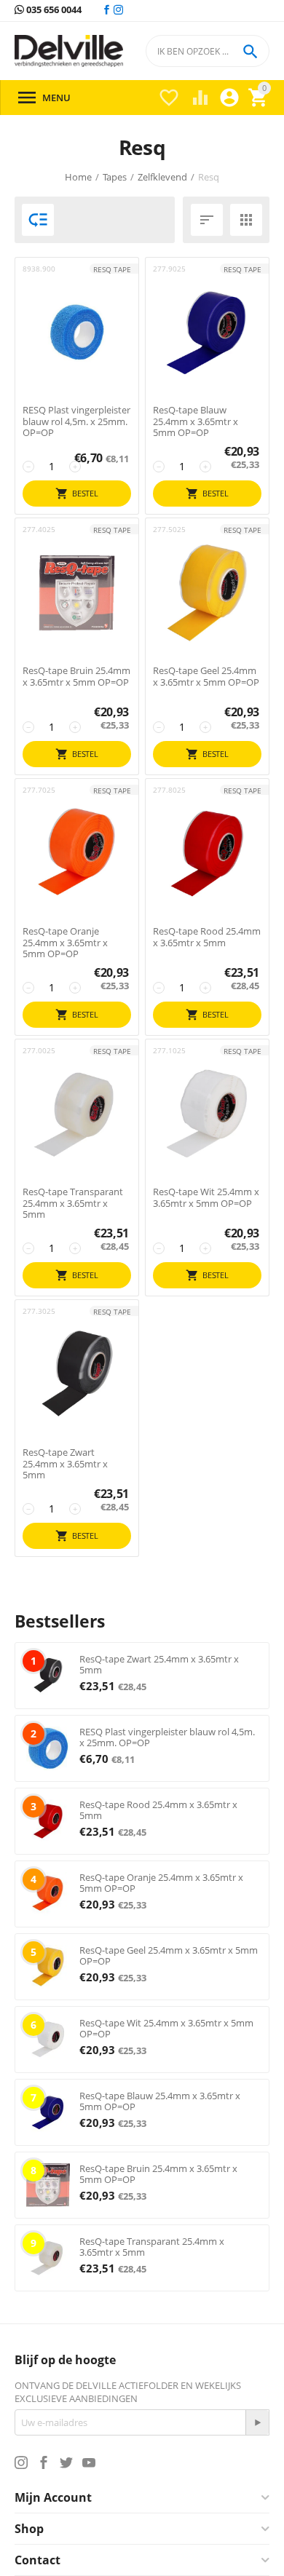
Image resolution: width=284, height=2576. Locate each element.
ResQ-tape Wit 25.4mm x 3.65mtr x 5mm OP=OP (206, 1198)
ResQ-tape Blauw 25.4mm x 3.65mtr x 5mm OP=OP (196, 422)
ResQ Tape (112, 269)
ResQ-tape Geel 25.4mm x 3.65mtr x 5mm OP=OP (206, 677)
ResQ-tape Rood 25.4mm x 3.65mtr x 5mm (207, 937)
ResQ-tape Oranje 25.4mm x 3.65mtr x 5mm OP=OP (65, 943)
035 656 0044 (53, 10)
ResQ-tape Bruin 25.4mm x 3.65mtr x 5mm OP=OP (76, 677)
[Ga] (257, 2422)
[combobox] (208, 51)
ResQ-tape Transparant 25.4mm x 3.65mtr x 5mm (73, 1204)
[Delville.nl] (69, 51)
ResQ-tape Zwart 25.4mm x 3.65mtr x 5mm (65, 1464)
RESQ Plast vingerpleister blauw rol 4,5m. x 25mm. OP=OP (76, 422)
